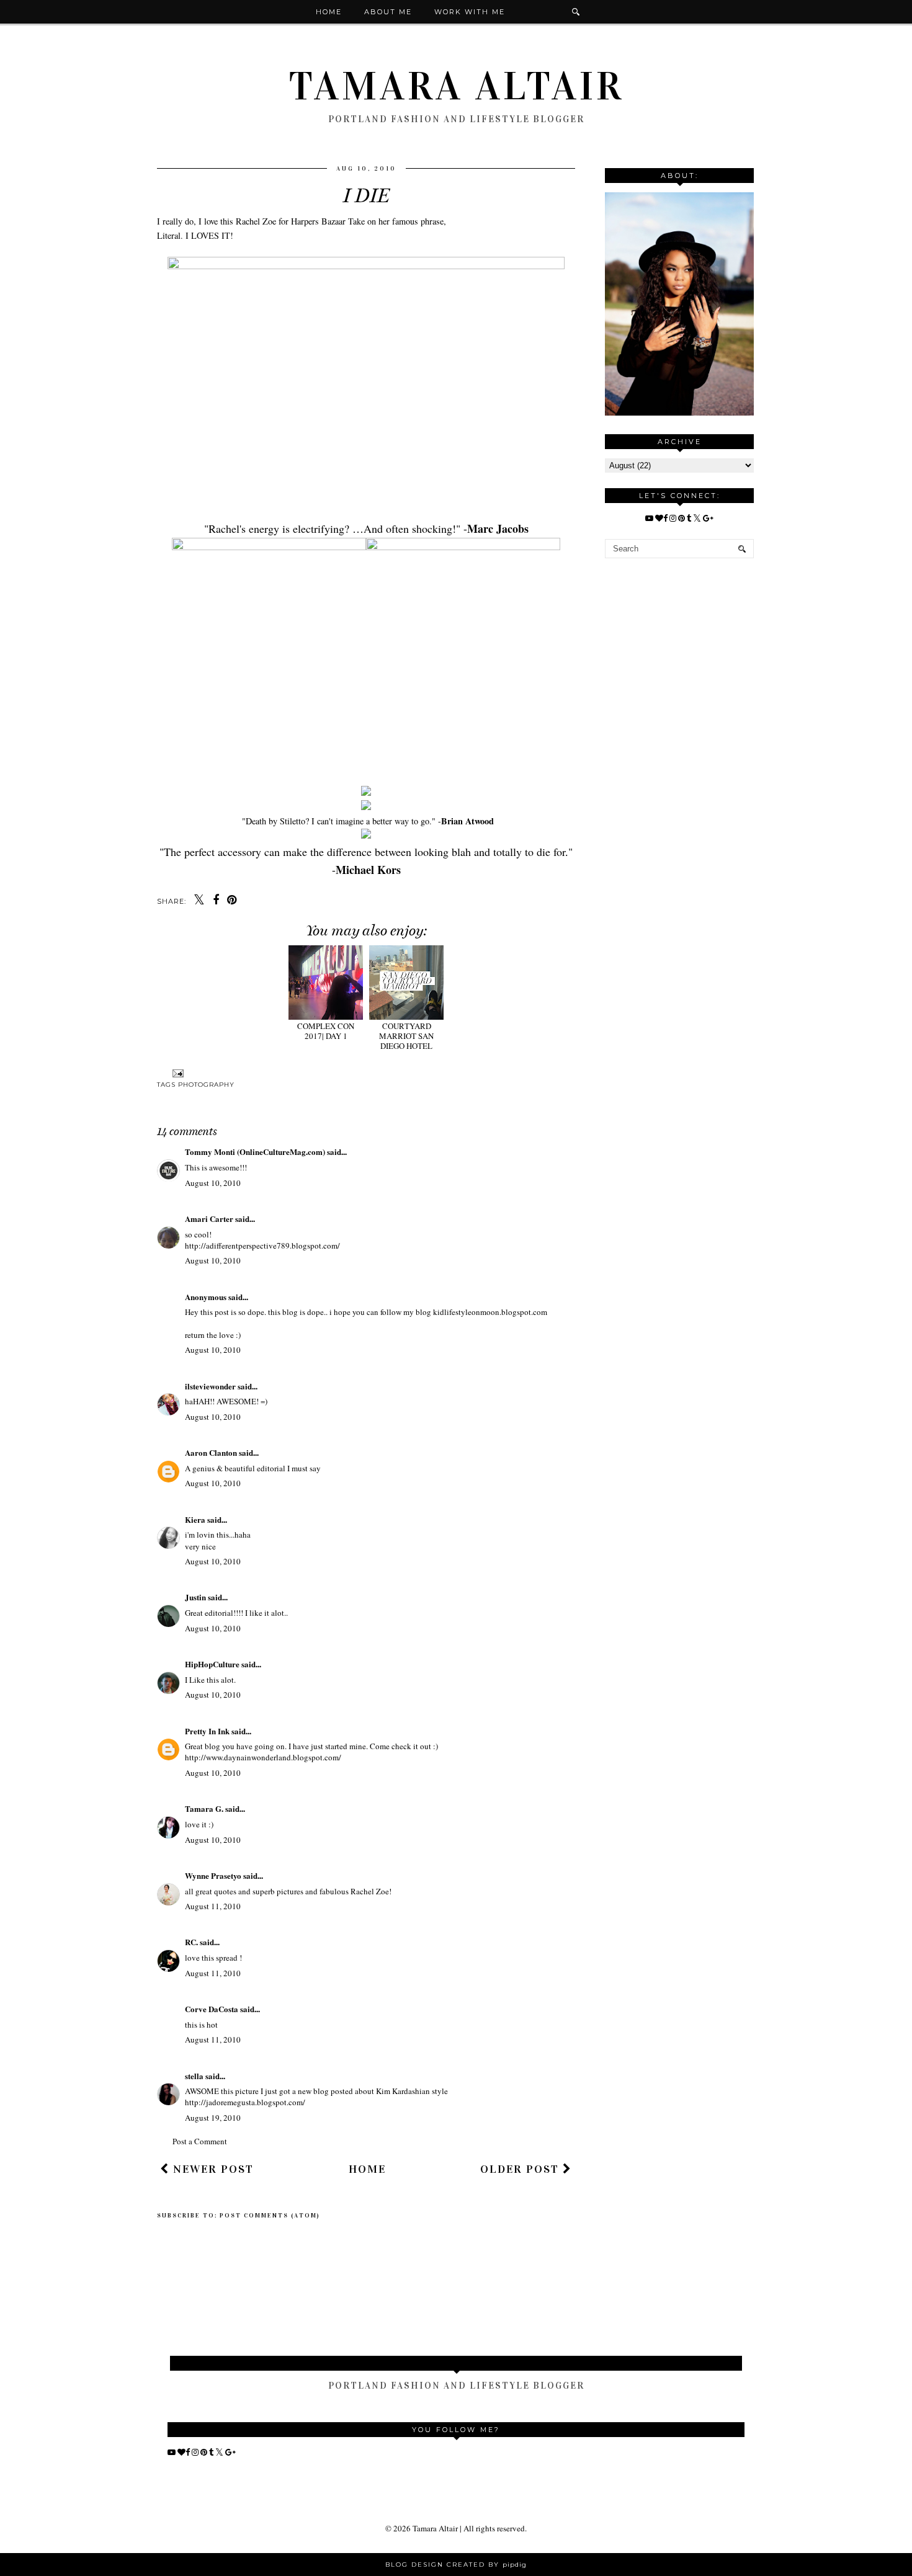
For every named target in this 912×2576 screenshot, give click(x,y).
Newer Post (212, 2169)
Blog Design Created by (456, 2565)
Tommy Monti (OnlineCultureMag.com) (255, 1152)
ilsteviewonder (210, 1386)
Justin (196, 1597)
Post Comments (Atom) (270, 2216)
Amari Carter (209, 1219)
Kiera (195, 1519)
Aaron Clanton (211, 1452)
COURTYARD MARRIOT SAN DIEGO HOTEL (406, 1036)
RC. (191, 1942)
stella (194, 2076)
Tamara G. (204, 1808)
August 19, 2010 (213, 2118)
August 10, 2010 (213, 1183)
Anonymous (206, 1297)
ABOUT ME (388, 12)
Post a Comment (200, 2141)
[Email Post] (177, 1073)
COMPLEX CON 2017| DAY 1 (326, 1031)
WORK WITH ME (470, 12)
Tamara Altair (456, 86)
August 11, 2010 (213, 1906)
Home (329, 12)
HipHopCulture (212, 1664)
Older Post (521, 2169)
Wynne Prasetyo (213, 1875)
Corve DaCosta (212, 2009)
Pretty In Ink (207, 1731)
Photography (206, 1085)
